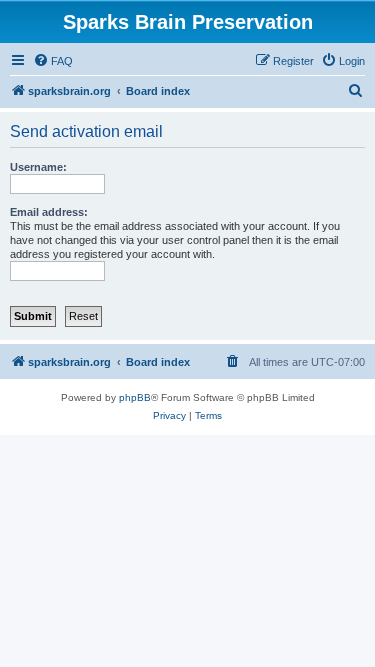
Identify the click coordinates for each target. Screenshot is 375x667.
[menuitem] (53, 61)
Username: (38, 167)
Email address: (49, 212)
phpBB (135, 397)
